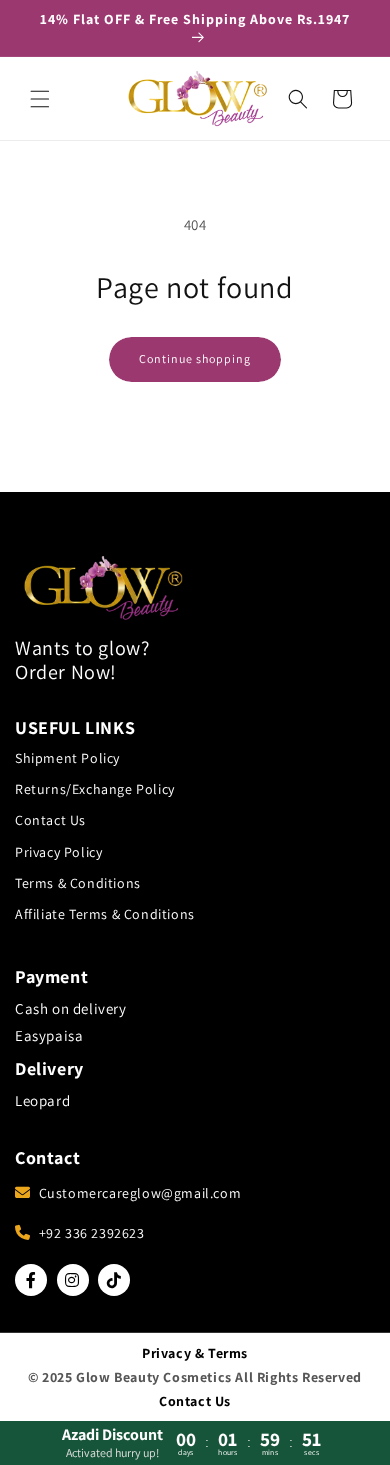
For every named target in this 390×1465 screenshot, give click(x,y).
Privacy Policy (58, 852)
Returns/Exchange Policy (95, 789)
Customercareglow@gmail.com (140, 1193)
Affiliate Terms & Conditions (105, 914)
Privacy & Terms (195, 1353)
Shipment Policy (67, 758)
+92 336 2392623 (92, 1233)
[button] (40, 99)
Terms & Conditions (78, 883)
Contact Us (50, 820)
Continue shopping (195, 358)
